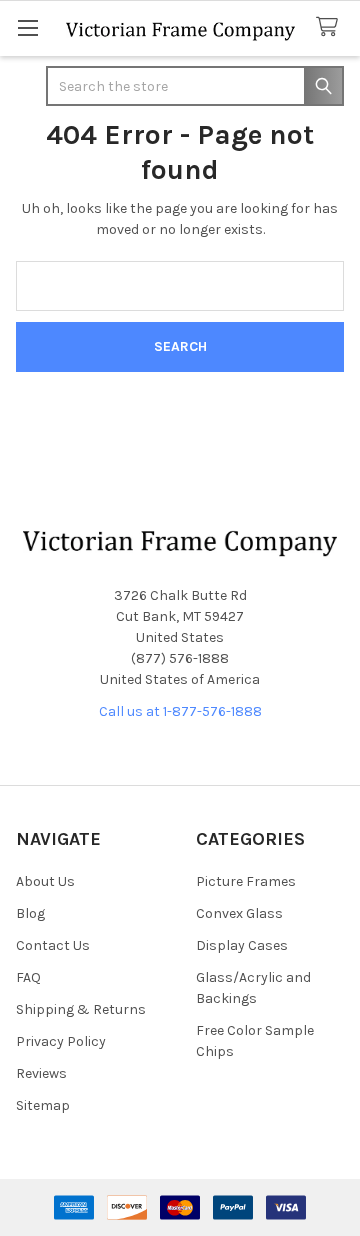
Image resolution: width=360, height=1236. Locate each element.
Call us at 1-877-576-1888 (180, 711)
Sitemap (43, 1105)
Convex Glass (239, 913)
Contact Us (53, 945)
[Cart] (331, 27)
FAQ (28, 977)
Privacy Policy (61, 1041)
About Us (45, 881)
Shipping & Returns (81, 1009)
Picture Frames (246, 881)
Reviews (41, 1073)
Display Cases (242, 945)
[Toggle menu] (27, 27)
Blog (30, 913)
